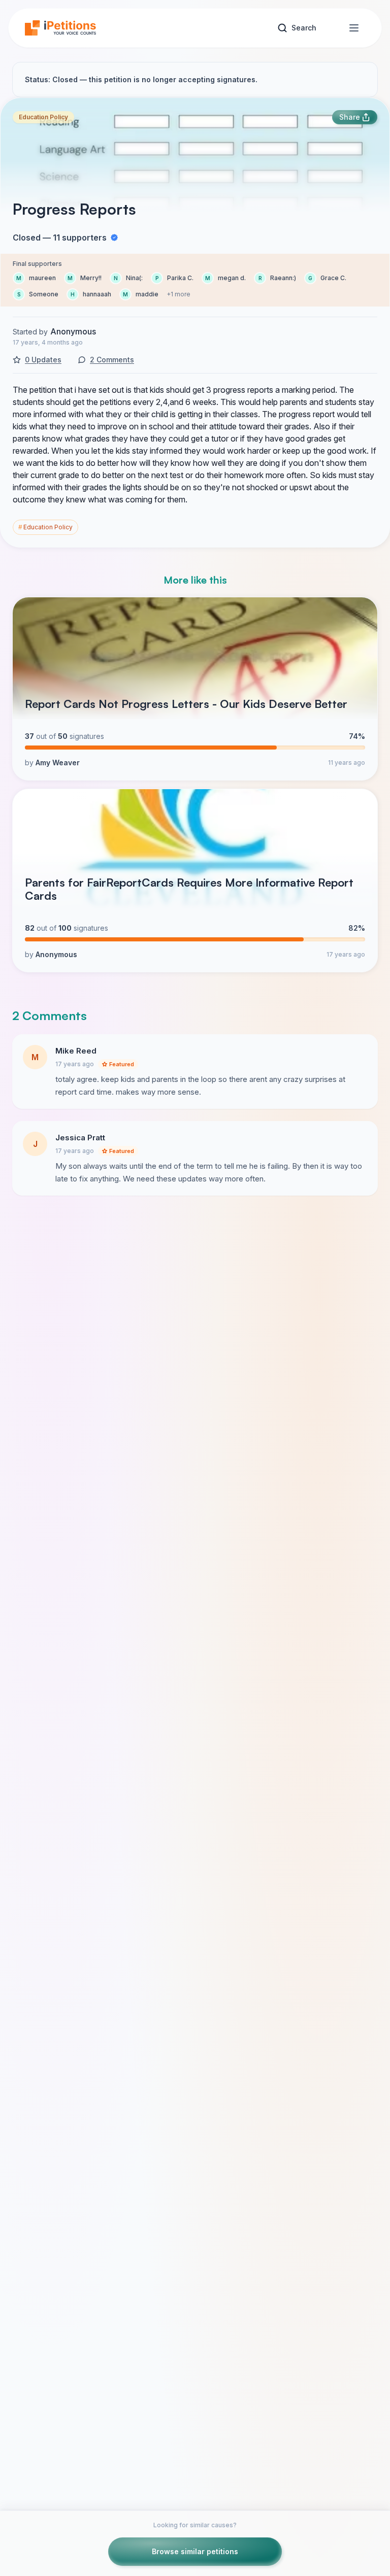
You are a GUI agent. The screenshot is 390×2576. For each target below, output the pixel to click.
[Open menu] (354, 28)
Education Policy (43, 117)
